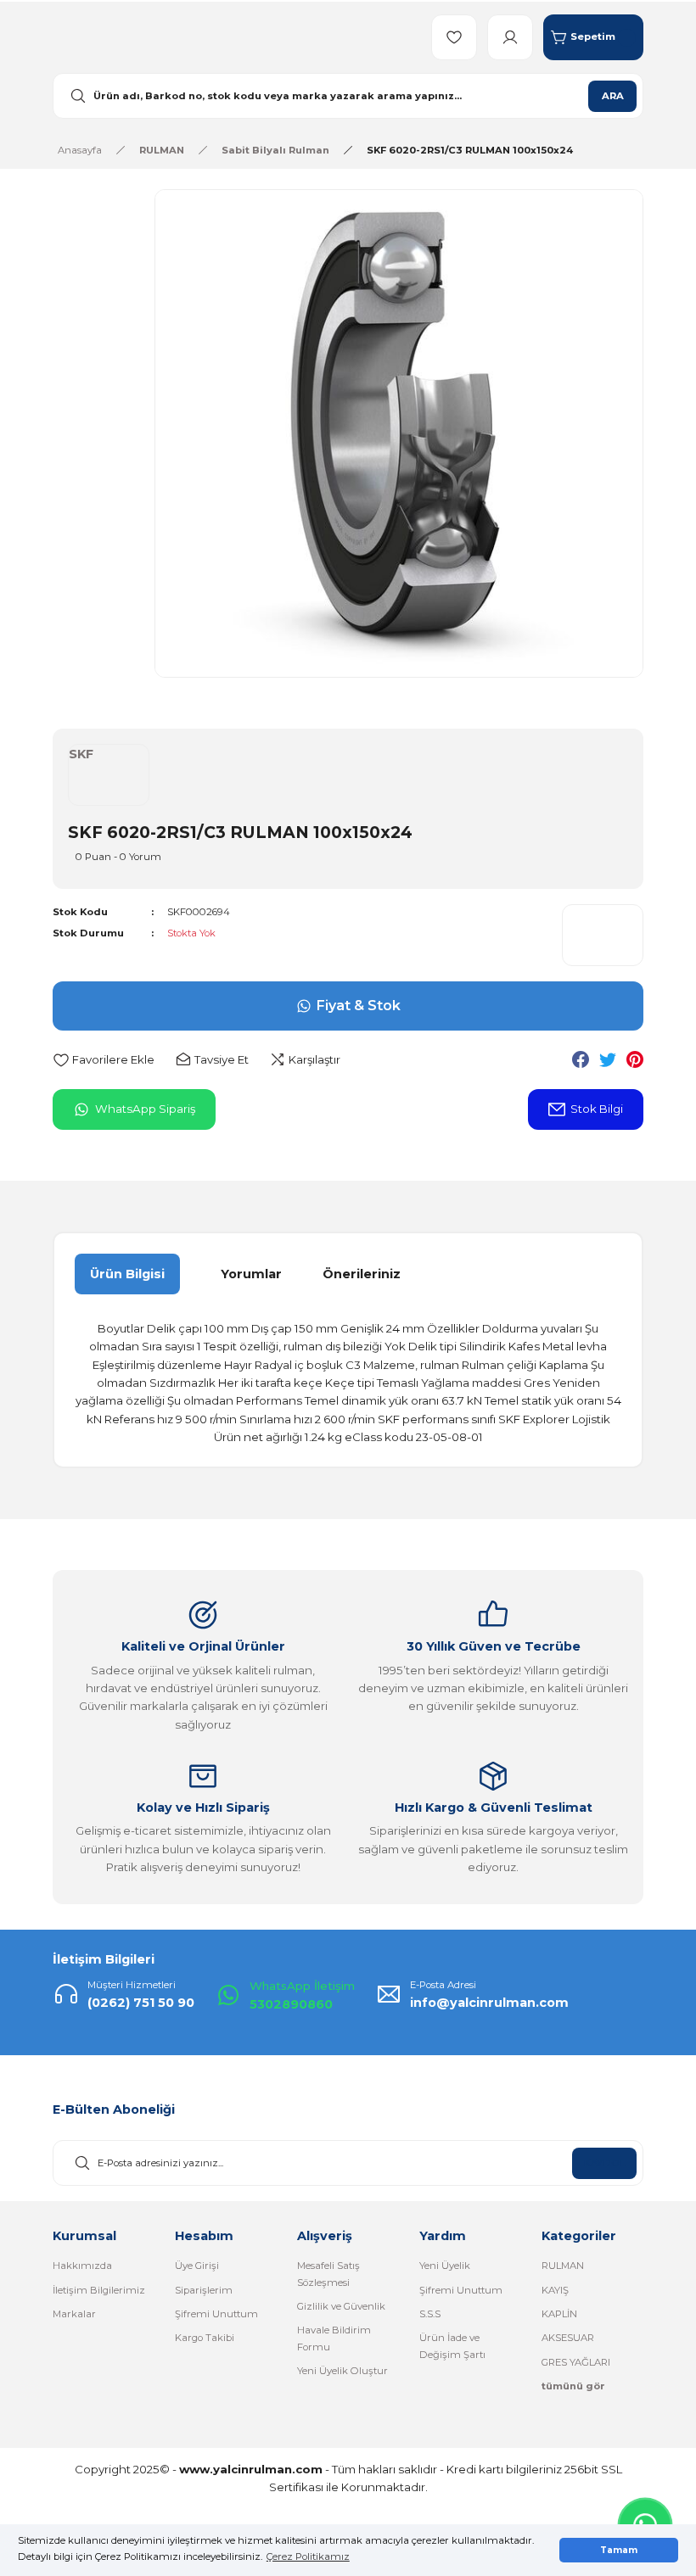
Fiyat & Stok (359, 1006)
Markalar (74, 2314)
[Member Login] (510, 37)
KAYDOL (604, 2163)
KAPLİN (559, 2314)
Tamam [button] (619, 2550)
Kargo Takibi (205, 2338)
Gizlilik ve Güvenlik (341, 2306)
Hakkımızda (82, 2266)
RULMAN (563, 2266)
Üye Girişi (197, 2266)
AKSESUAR (568, 2338)
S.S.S (430, 2314)
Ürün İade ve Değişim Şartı (452, 2346)
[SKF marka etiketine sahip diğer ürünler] (603, 935)
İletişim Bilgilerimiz (99, 2290)
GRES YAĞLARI (576, 2362)
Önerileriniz (362, 1274)
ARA (613, 96)
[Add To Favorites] (104, 1060)
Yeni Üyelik (445, 2266)
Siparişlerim (204, 2290)
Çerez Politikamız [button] (308, 2556)
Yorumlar (251, 1274)
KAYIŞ (555, 2290)
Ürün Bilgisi (127, 1274)
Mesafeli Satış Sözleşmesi (328, 2274)
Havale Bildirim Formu (334, 2338)
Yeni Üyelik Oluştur (342, 2371)
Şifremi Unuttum (216, 2314)
